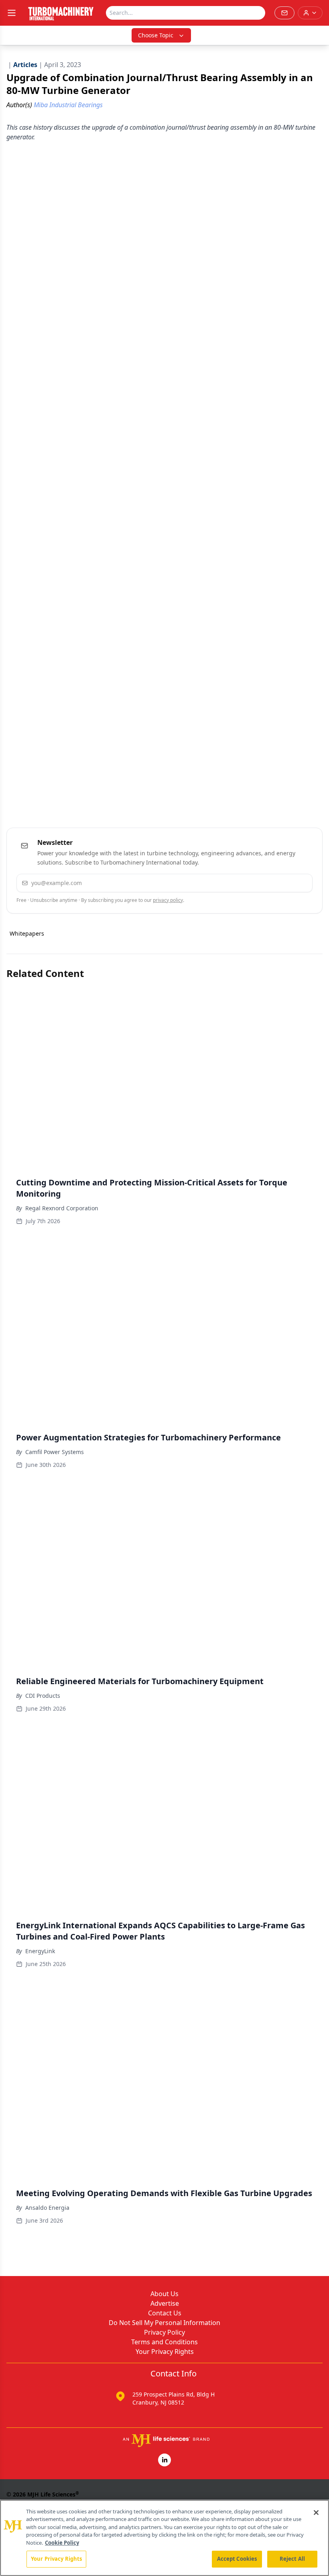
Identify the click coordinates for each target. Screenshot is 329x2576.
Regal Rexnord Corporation (62, 1208)
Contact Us (165, 2313)
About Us (164, 2294)
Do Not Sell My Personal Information (164, 2323)
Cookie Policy (62, 2543)
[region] (164, 2538)
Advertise (165, 2303)
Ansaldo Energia (47, 2208)
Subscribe (282, 883)
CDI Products (43, 1696)
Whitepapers (27, 933)
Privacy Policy (164, 2332)
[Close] (316, 2513)
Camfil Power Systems (55, 1452)
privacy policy (168, 900)
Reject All (292, 2559)
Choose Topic (156, 35)
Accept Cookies (237, 2559)
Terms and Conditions (164, 2342)
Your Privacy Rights (165, 2352)
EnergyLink (40, 1951)
